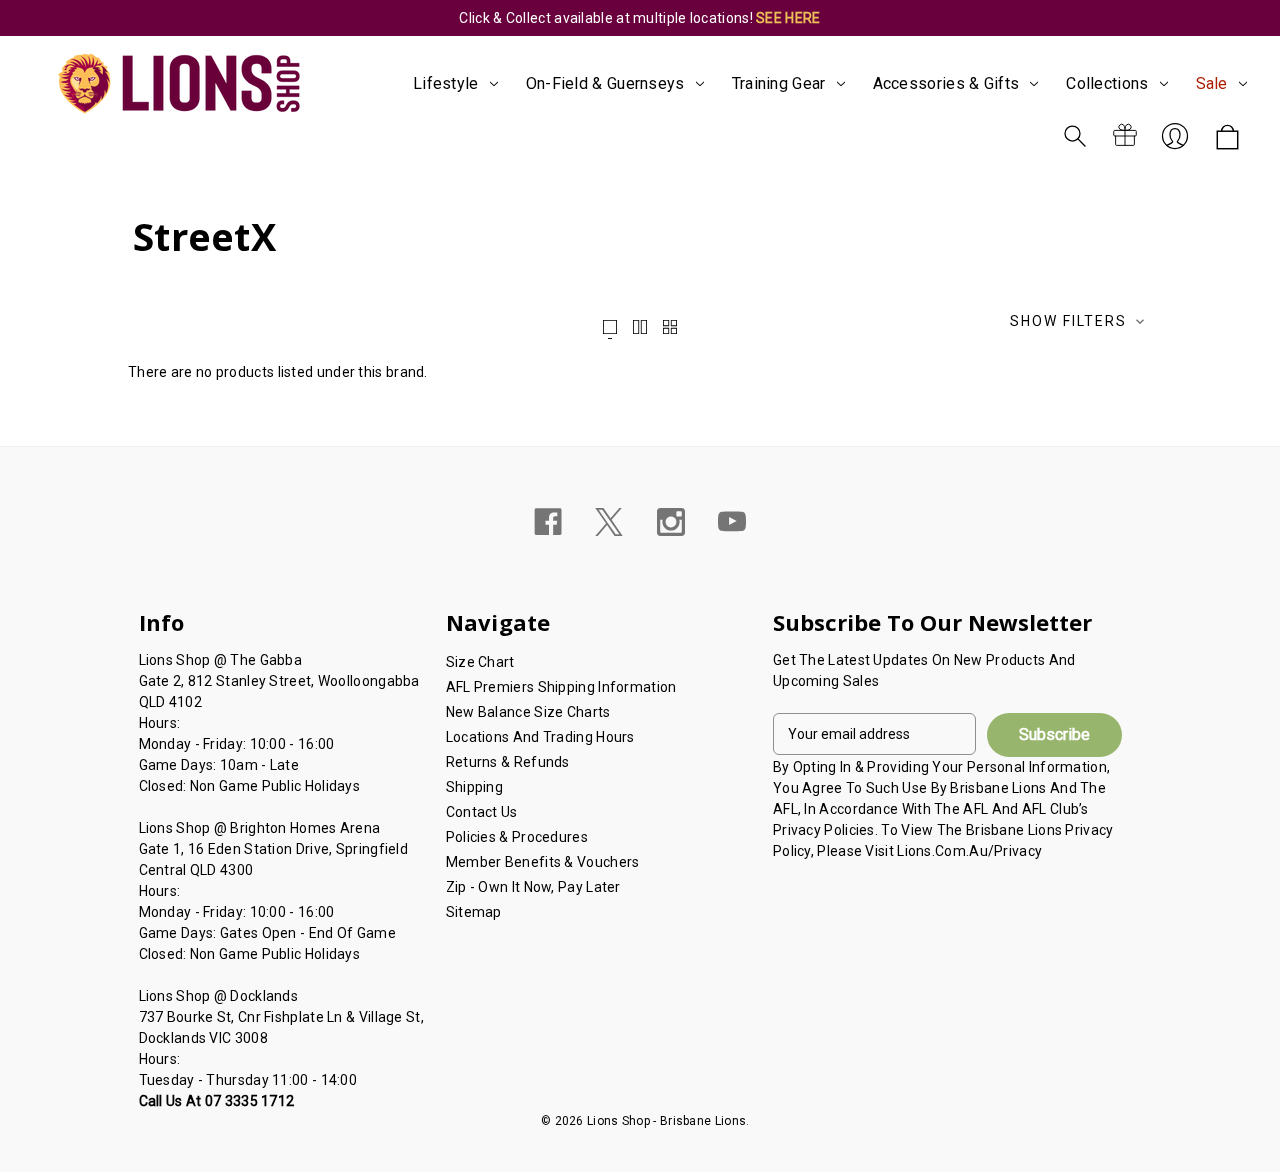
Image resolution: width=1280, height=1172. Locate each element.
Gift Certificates (1125, 136)
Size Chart (480, 662)
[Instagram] (671, 522)
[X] (609, 522)
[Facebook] (548, 522)
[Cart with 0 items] (1227, 138)
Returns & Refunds (508, 762)
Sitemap (474, 912)
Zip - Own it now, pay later (533, 887)
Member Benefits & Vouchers (543, 862)
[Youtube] (732, 522)
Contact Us (482, 812)
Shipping (474, 787)
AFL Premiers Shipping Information (561, 687)
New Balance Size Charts (528, 712)
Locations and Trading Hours (540, 737)
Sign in (1175, 136)
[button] (1079, 323)
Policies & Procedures (517, 837)
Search (1075, 136)
